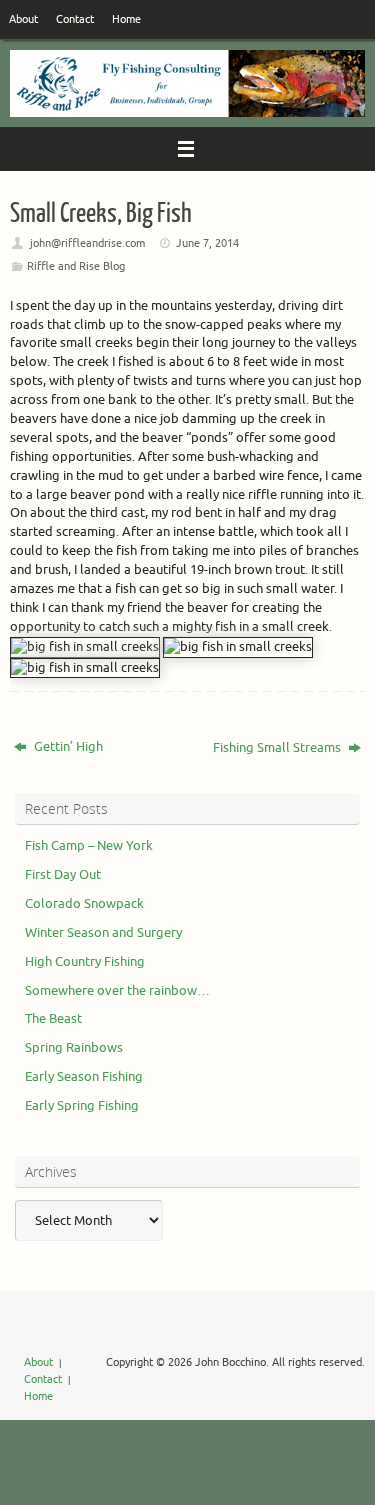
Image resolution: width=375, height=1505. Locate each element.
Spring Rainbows (74, 1048)
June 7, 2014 (207, 243)
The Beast (53, 1019)
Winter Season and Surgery (103, 933)
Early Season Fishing (84, 1077)
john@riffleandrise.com (87, 243)
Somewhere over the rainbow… (117, 991)
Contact (75, 19)
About (23, 19)
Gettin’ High (67, 747)
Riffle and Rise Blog (76, 266)
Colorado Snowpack (84, 904)
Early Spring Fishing (82, 1106)
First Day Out (63, 875)
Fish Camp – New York (89, 846)
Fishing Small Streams (278, 748)
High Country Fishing (85, 962)
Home (126, 19)
